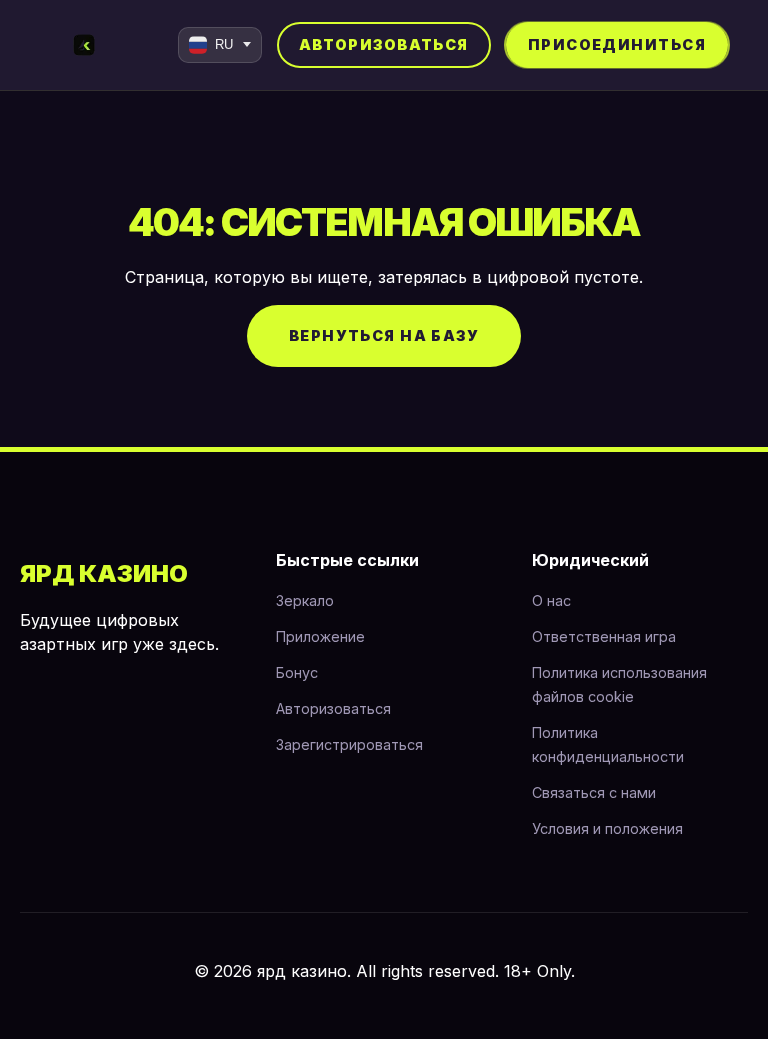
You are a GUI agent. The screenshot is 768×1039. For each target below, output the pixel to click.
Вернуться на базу (384, 335)
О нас (551, 600)
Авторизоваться (384, 44)
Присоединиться (617, 44)
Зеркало (305, 600)
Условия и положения (607, 828)
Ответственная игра (604, 636)
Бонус (297, 672)
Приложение (320, 636)
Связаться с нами (594, 792)
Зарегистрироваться (349, 744)
